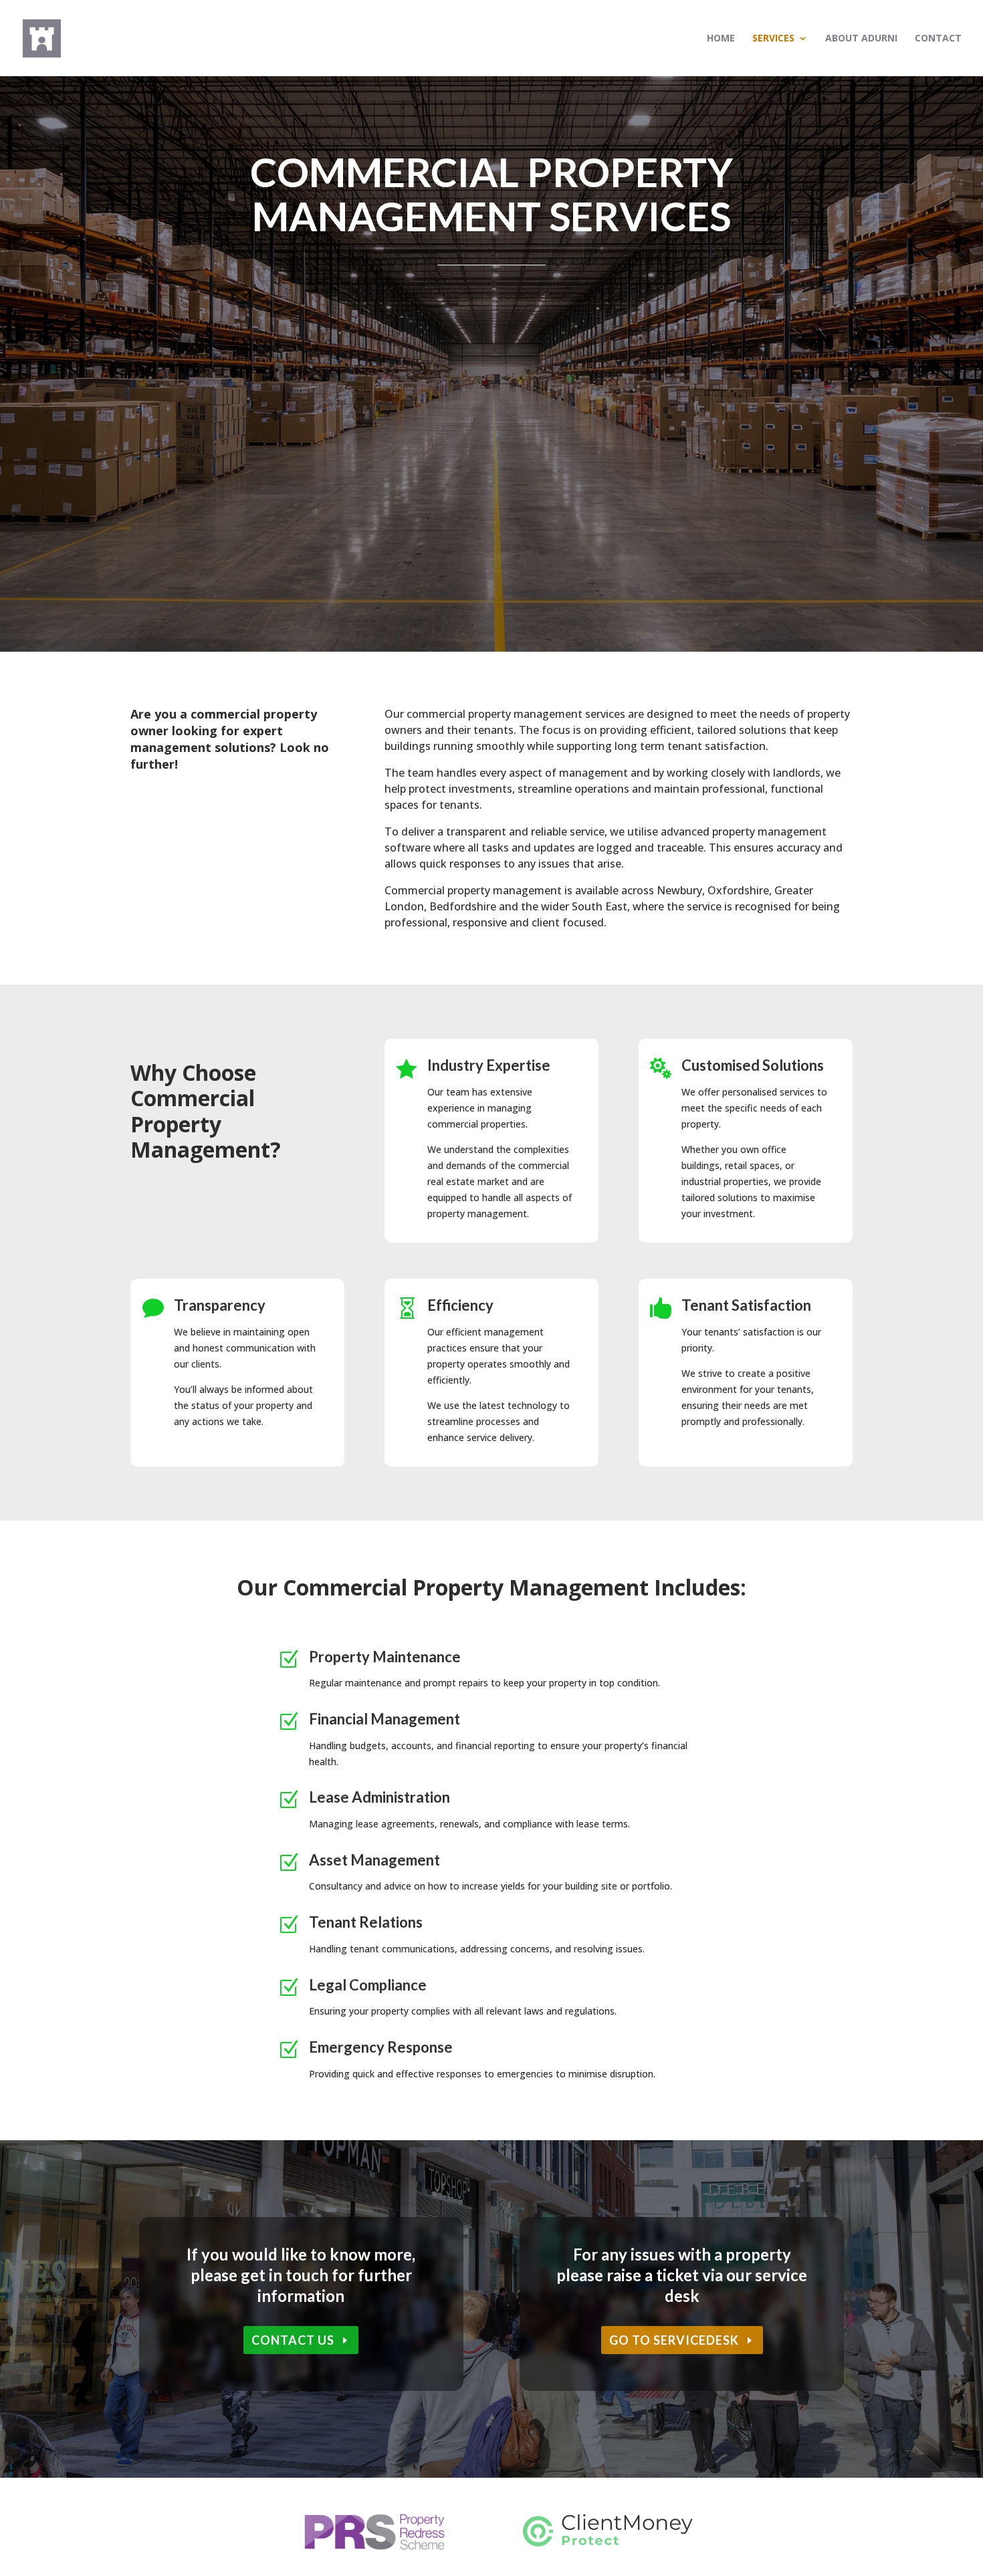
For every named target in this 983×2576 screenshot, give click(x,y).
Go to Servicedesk (674, 2340)
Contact (938, 39)
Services (773, 39)
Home (721, 39)
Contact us (293, 2340)
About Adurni (861, 39)
